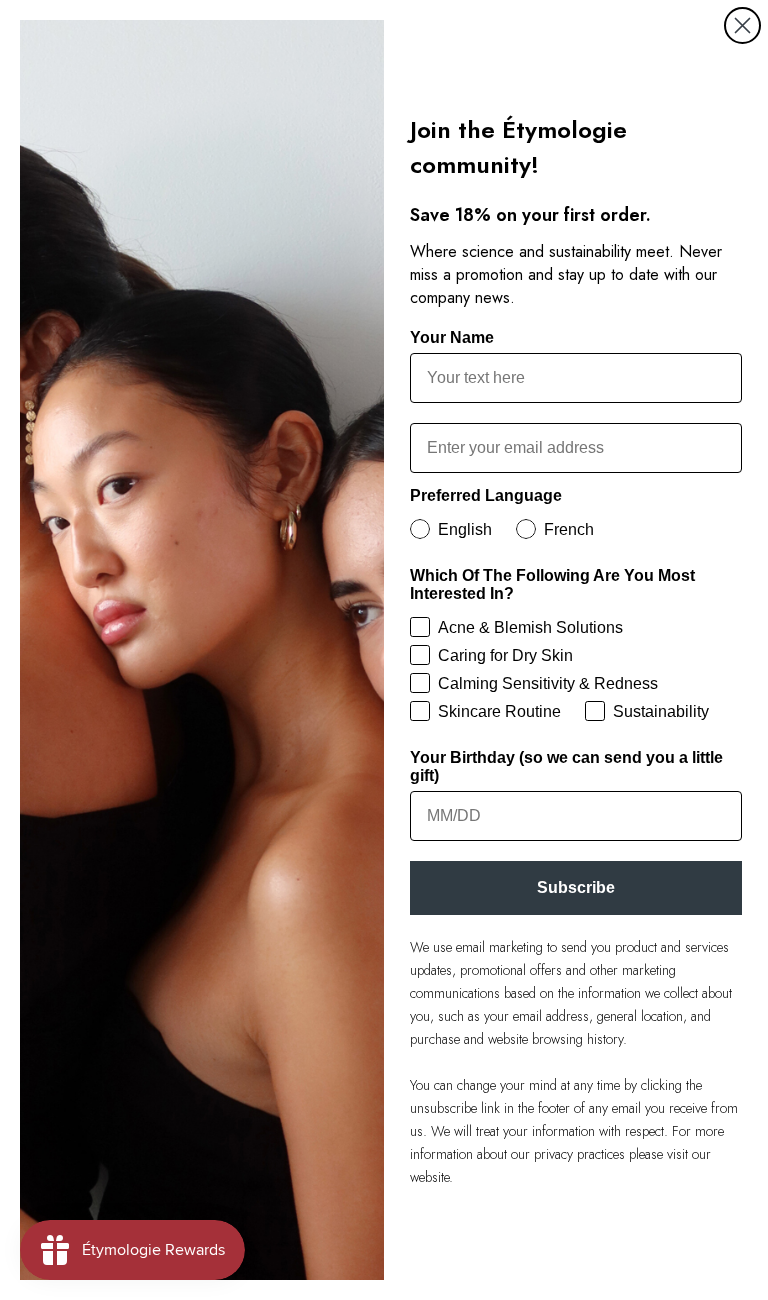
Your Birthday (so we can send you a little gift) (566, 766)
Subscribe (576, 887)
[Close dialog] (742, 25)
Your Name (452, 337)
